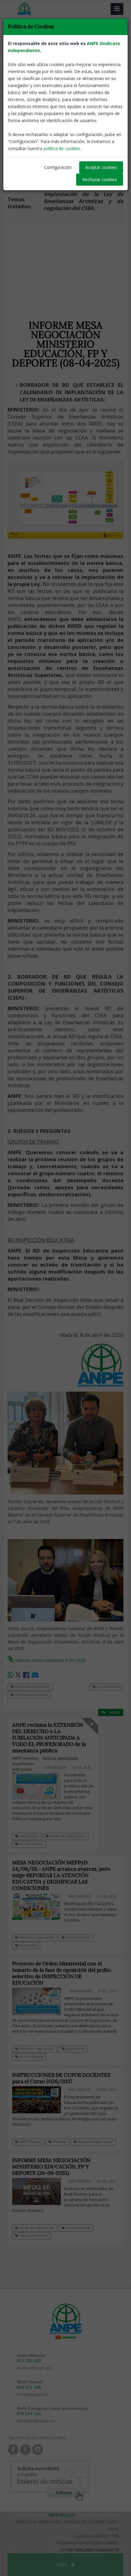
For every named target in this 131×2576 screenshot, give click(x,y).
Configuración (58, 167)
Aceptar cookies (101, 167)
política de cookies (62, 148)
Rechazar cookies (100, 179)
